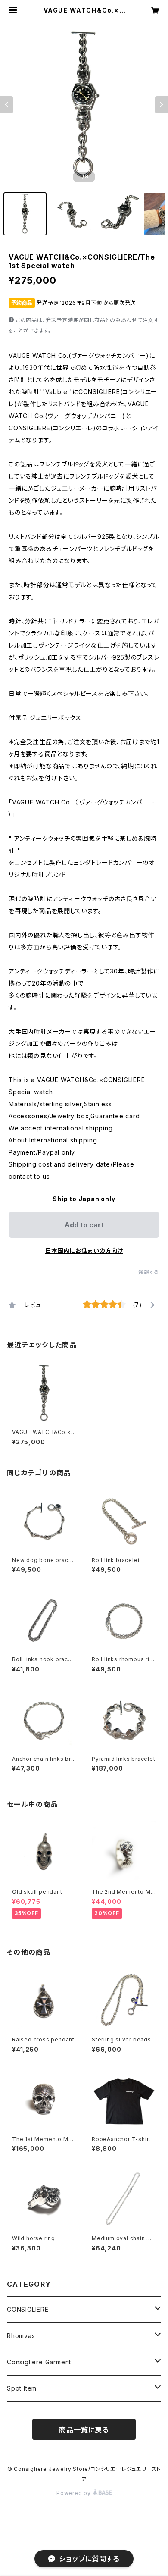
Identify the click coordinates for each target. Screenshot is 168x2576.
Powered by (75, 2493)
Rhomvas (21, 2336)
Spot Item (22, 2388)
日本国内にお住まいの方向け (84, 1250)
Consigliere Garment (39, 2362)
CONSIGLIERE (28, 2309)
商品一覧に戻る (84, 2430)
